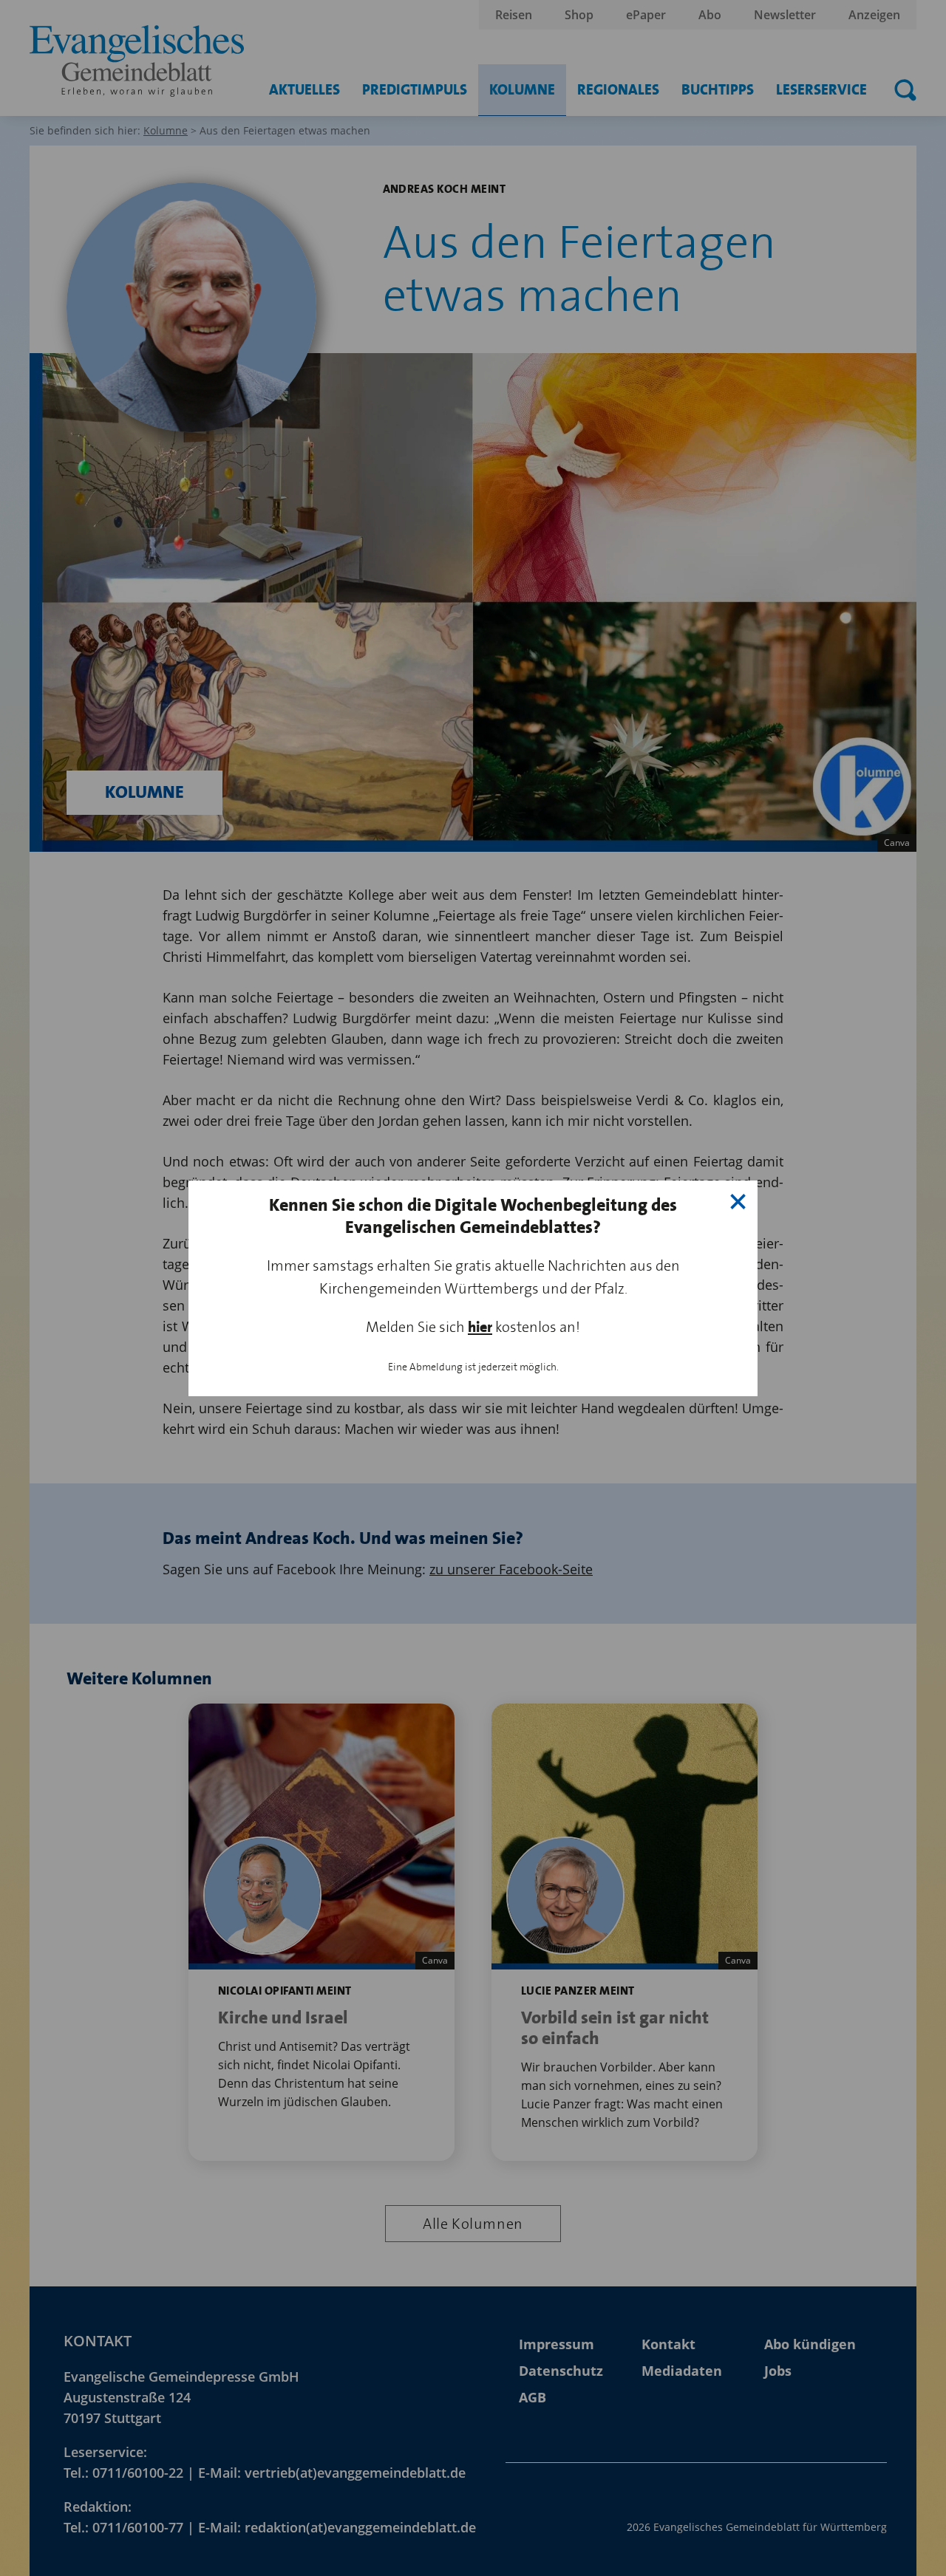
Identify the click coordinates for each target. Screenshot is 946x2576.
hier (480, 1327)
